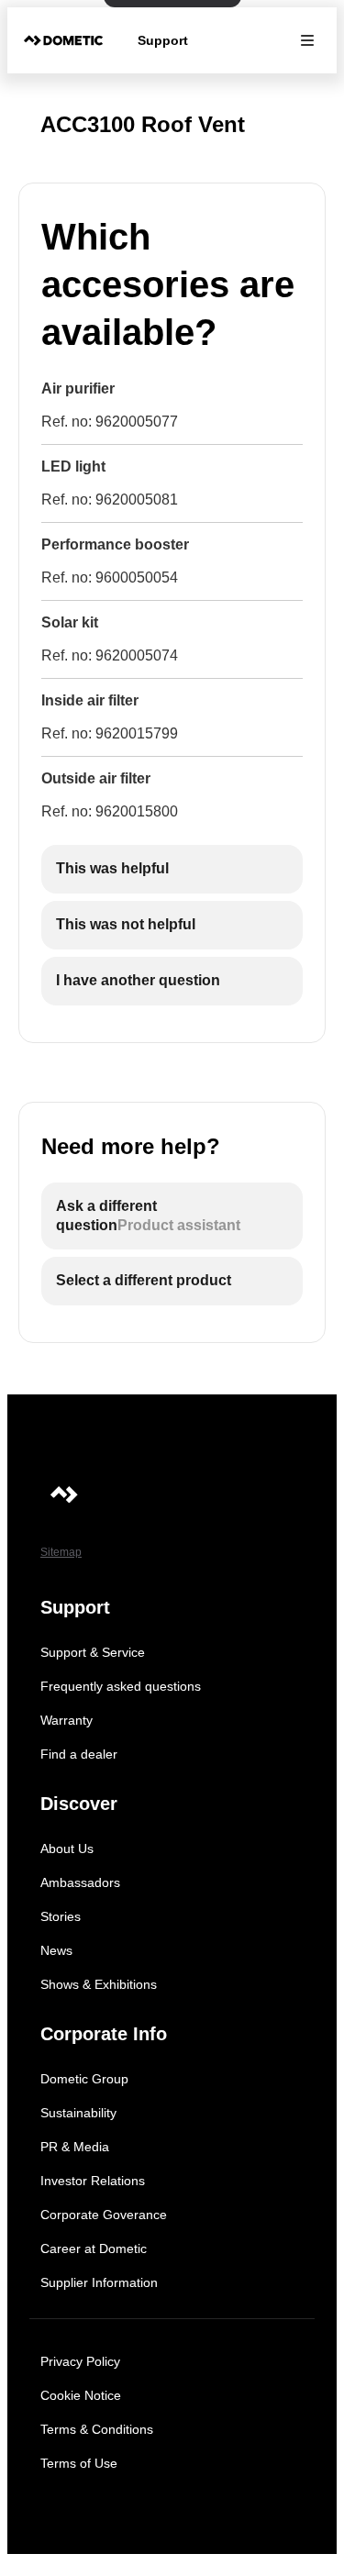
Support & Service (93, 1652)
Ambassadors (80, 1882)
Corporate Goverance (104, 2215)
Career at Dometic (94, 2248)
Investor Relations (93, 2181)
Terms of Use (79, 2463)
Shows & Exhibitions (99, 1984)
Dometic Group (84, 2079)
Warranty (67, 1720)
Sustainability (78, 2113)
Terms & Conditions (97, 2429)
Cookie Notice (81, 2395)
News (56, 1950)
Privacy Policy (80, 2361)
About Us (67, 1849)
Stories (61, 1916)
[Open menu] (307, 40)
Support (163, 40)
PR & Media (75, 2147)
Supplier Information (99, 2282)
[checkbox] (172, 869)
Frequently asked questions (121, 1686)
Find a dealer (79, 1754)
